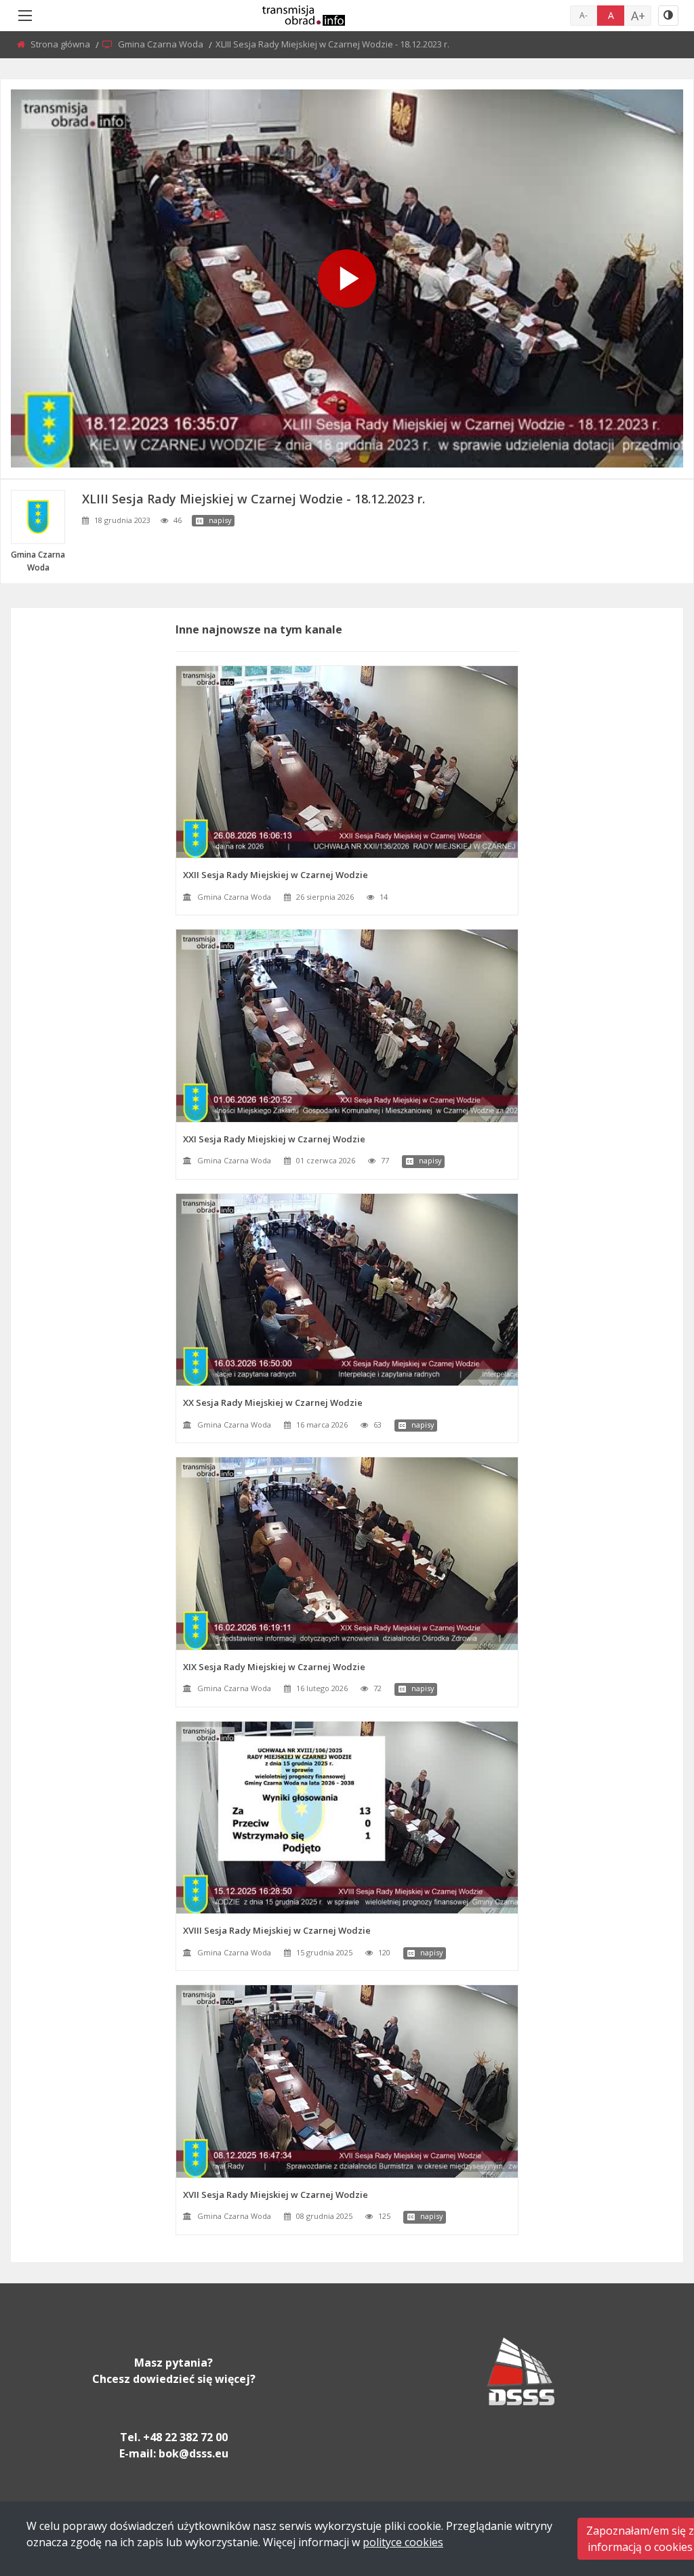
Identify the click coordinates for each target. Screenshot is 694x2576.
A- (584, 15)
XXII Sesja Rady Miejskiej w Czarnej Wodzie (275, 875)
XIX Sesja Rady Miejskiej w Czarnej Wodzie (274, 1667)
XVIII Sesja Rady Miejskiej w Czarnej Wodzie (277, 1930)
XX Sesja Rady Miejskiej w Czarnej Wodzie (273, 1403)
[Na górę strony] (650, 2491)
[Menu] (25, 16)
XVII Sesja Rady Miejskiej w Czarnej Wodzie (275, 2195)
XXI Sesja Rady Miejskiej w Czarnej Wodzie (274, 1139)
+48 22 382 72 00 (185, 2437)
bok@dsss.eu (193, 2453)
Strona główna (61, 44)
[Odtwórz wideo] (347, 278)
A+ (638, 16)
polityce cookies (403, 2542)
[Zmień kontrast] (668, 16)
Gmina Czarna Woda (162, 44)
